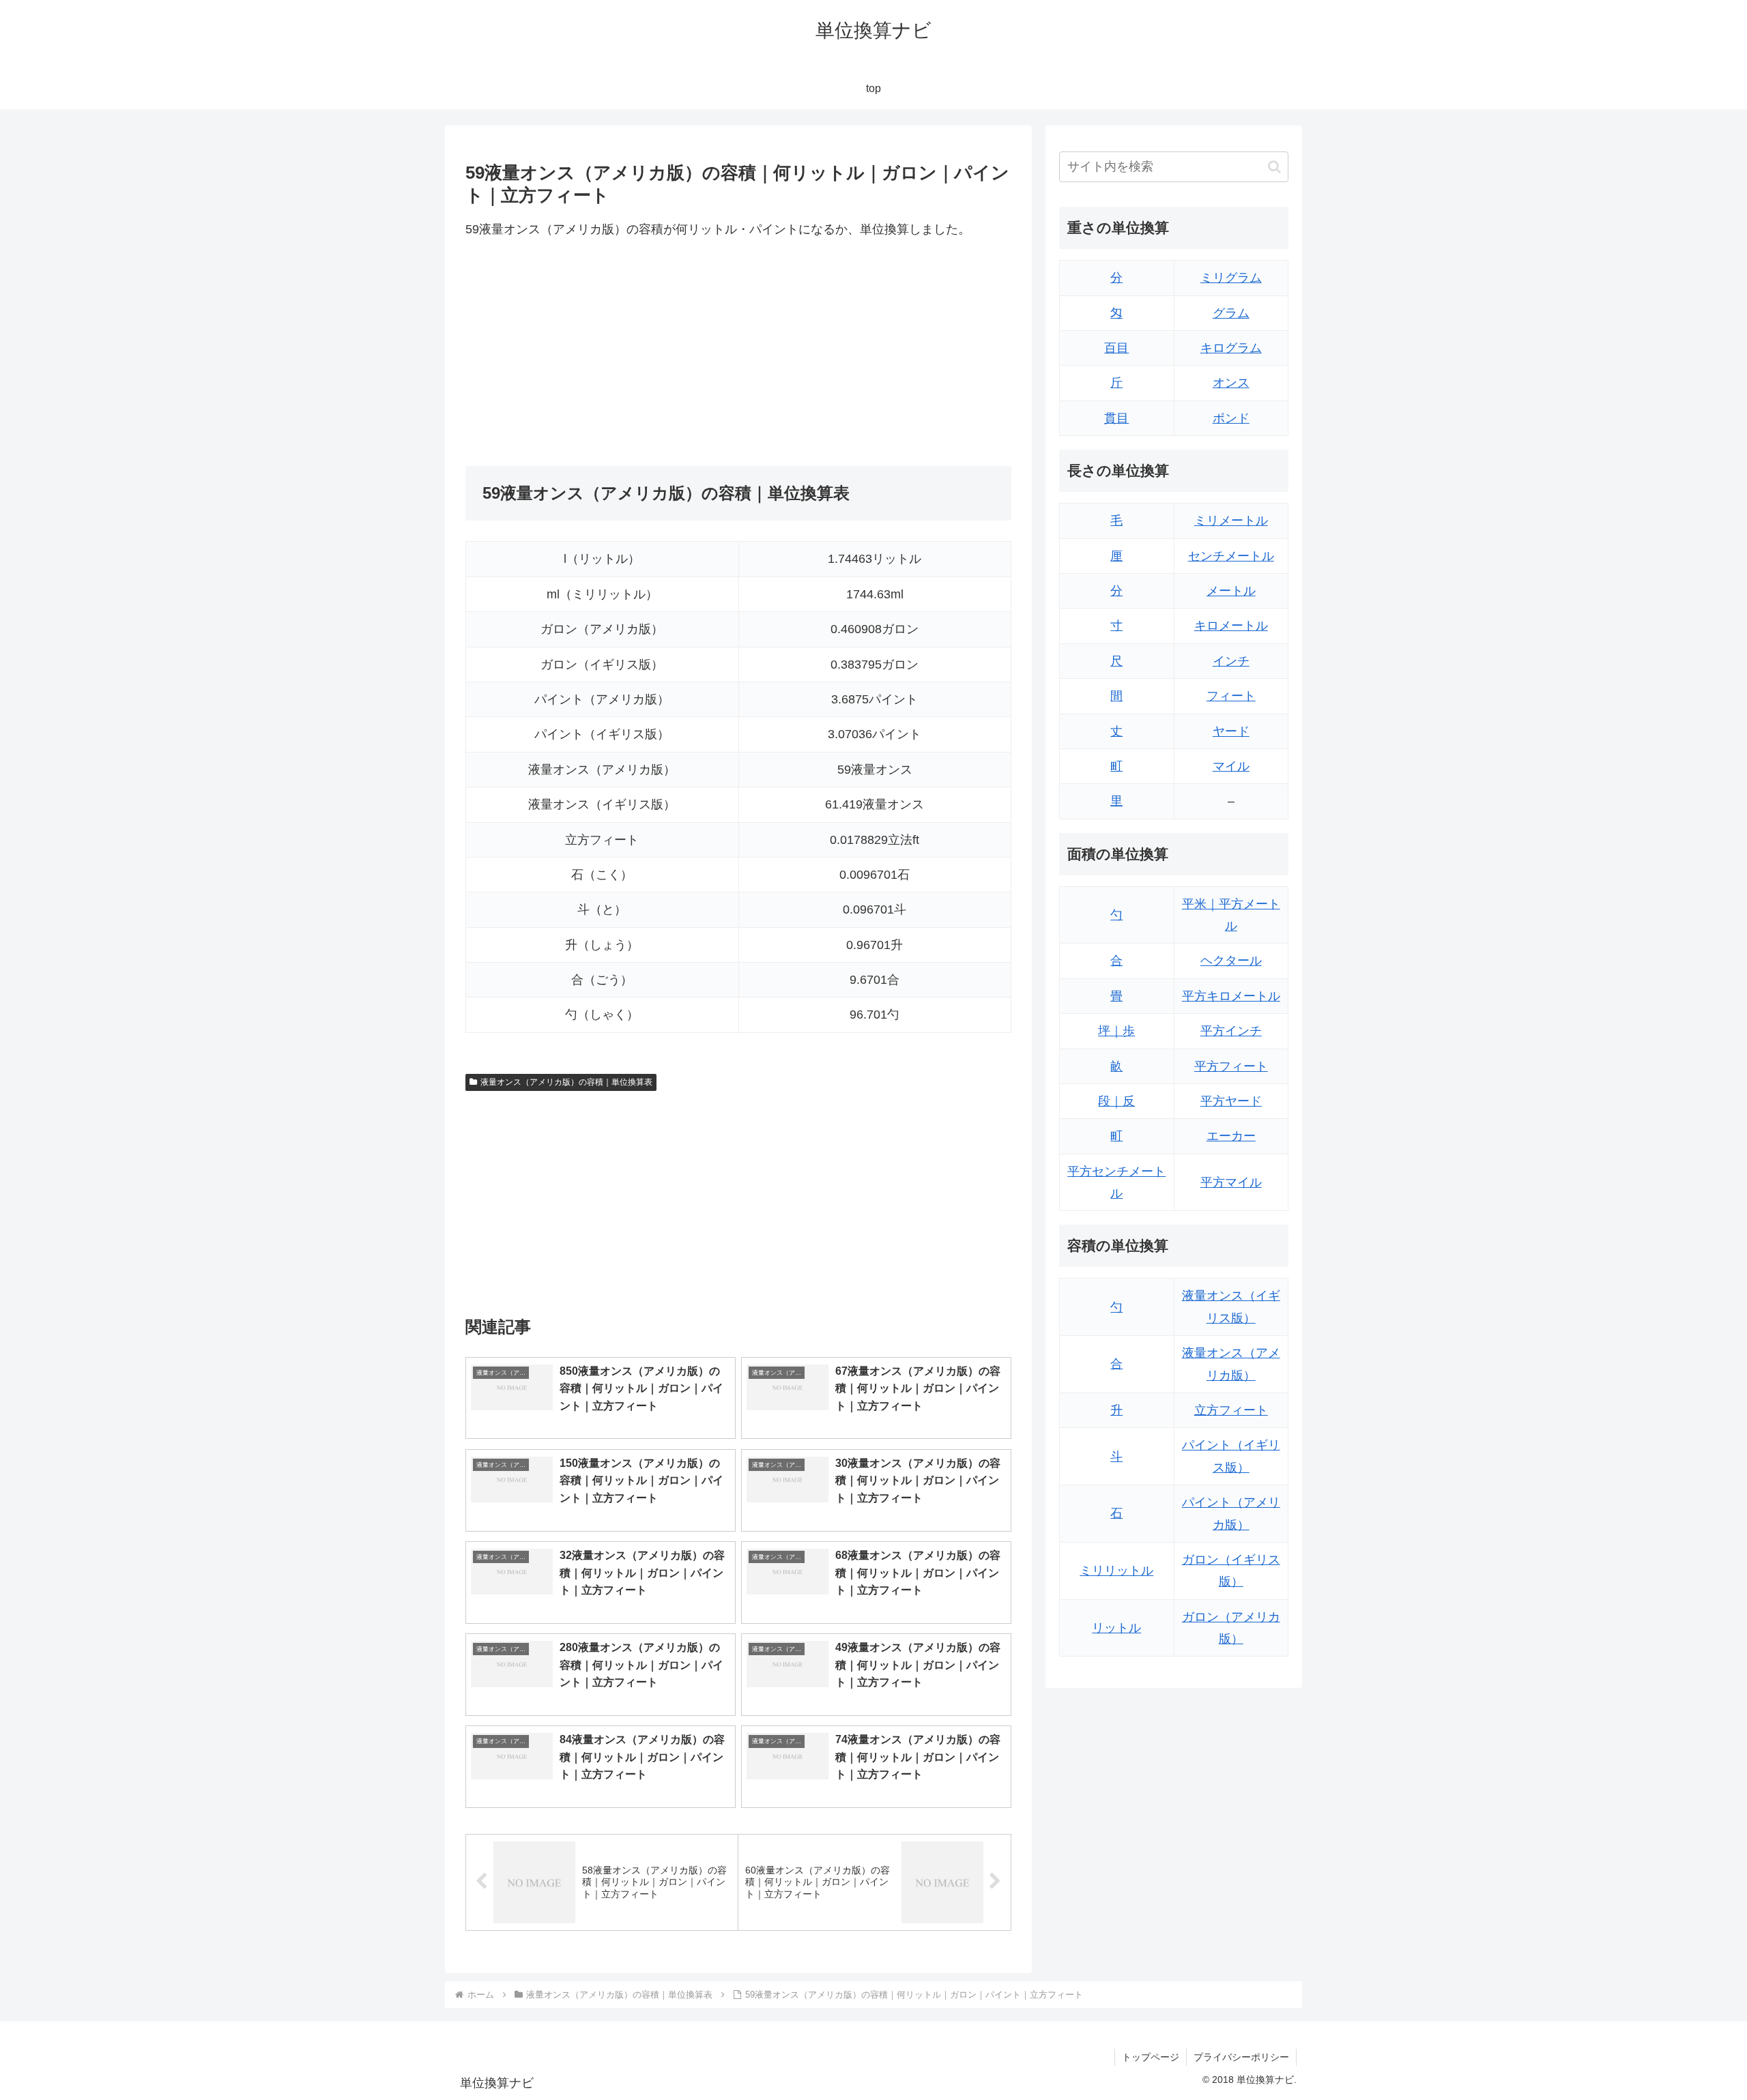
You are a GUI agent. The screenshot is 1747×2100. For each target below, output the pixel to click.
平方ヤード (1231, 1101)
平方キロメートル (1231, 996)
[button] (1274, 167)
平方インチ (1231, 1031)
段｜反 (1116, 1101)
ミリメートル (1231, 521)
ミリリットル (1116, 1571)
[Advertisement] (602, 353)
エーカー (1231, 1136)
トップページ (1151, 2057)
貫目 (1116, 418)
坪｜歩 (1116, 1031)
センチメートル (1231, 556)
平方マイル (1231, 1182)
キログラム (1231, 348)
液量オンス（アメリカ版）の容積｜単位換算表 (566, 1082)
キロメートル (1231, 626)
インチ (1231, 661)
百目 (1116, 348)
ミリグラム (1231, 278)
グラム (1231, 313)
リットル (1116, 1628)
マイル (1231, 766)
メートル (1231, 591)
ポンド (1231, 418)
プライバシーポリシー (1241, 2057)
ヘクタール (1231, 961)
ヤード (1231, 731)
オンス (1231, 383)
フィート (1231, 696)
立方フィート (1231, 1410)
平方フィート (1231, 1066)
